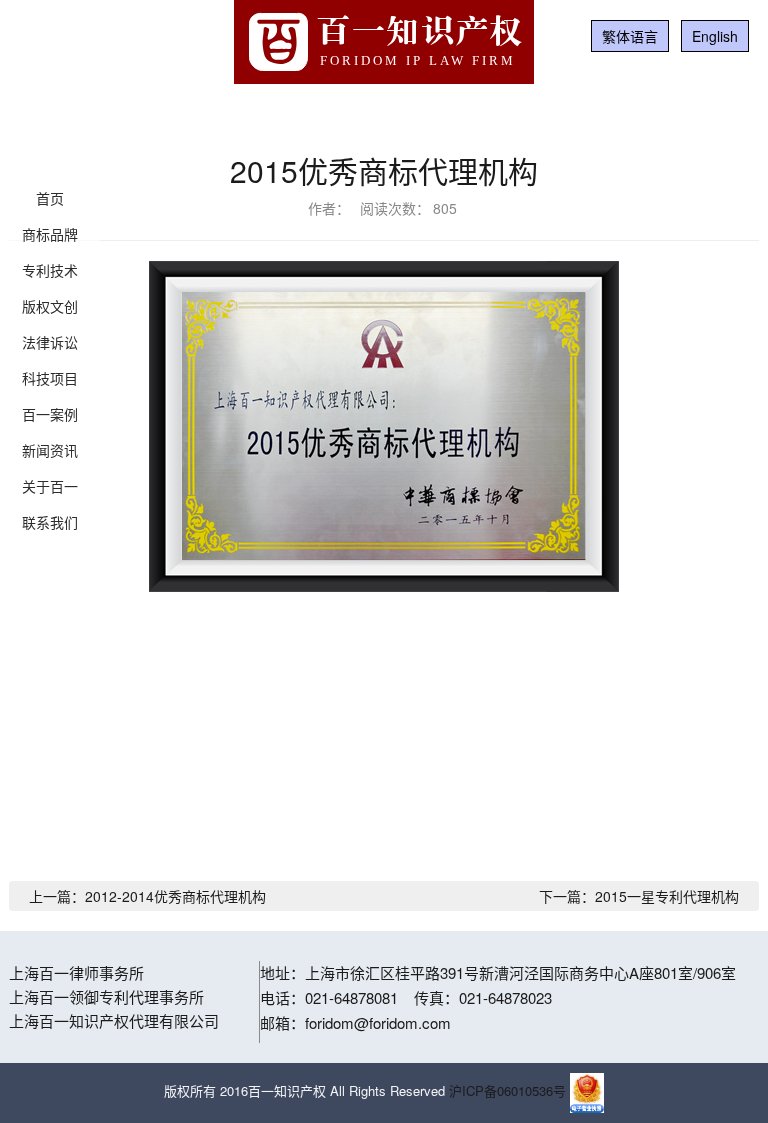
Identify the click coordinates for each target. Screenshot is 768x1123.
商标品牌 (50, 234)
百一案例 (50, 414)
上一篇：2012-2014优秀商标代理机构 (147, 896)
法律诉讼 (50, 342)
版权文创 (50, 306)
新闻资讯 (50, 450)
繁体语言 (630, 36)
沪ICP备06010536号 (507, 1090)
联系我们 (50, 522)
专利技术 (50, 270)
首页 (50, 198)
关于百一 (50, 486)
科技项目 (50, 378)
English (715, 36)
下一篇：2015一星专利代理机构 (639, 896)
